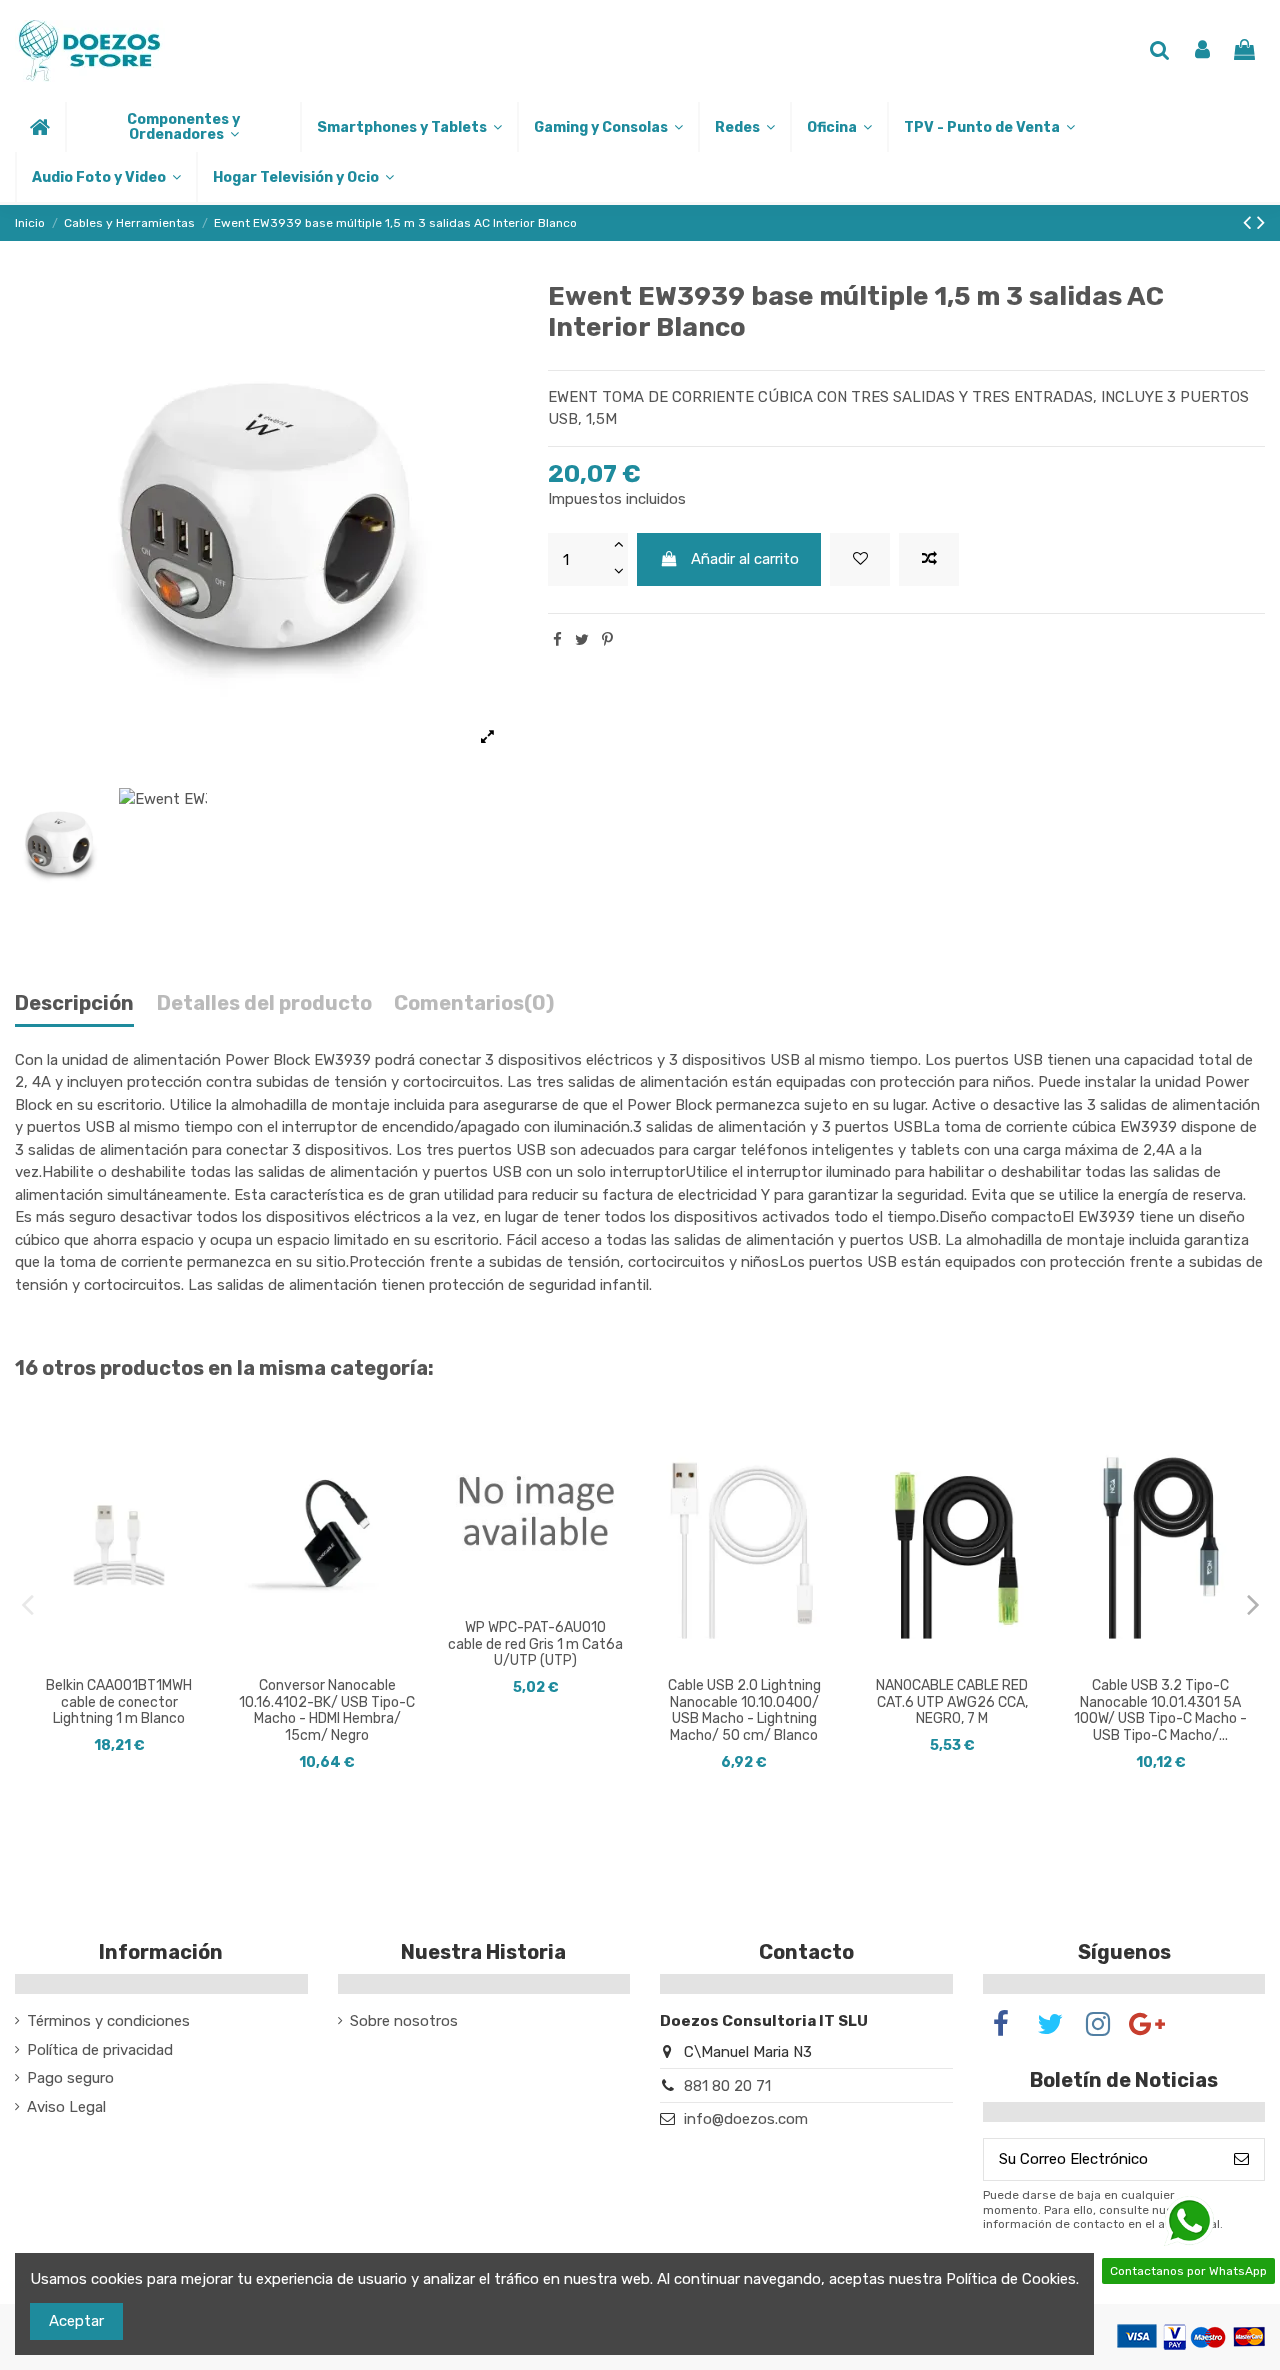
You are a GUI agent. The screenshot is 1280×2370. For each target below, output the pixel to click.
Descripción (74, 1003)
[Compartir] (557, 640)
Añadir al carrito (745, 559)
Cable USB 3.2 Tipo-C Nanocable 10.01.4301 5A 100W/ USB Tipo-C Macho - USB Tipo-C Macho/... (1160, 1710)
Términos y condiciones (108, 2021)
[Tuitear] (582, 640)
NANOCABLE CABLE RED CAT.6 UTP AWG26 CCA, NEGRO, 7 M (952, 1702)
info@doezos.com (746, 2119)
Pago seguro (70, 2078)
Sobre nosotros (404, 2021)
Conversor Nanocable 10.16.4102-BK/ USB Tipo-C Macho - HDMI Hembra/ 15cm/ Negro (327, 1710)
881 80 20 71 (727, 2086)
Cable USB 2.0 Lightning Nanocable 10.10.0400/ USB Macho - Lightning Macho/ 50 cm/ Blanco (744, 1710)
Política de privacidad (100, 2050)
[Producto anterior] (1250, 222)
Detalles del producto (264, 1003)
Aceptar (76, 2321)
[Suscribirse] (1241, 2159)
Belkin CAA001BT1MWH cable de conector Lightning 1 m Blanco (119, 1702)
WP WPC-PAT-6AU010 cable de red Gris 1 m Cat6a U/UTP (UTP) (535, 1644)
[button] (182, 127)
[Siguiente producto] (1261, 222)
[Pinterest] (607, 640)
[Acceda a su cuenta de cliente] (1202, 51)
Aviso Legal (66, 2107)
